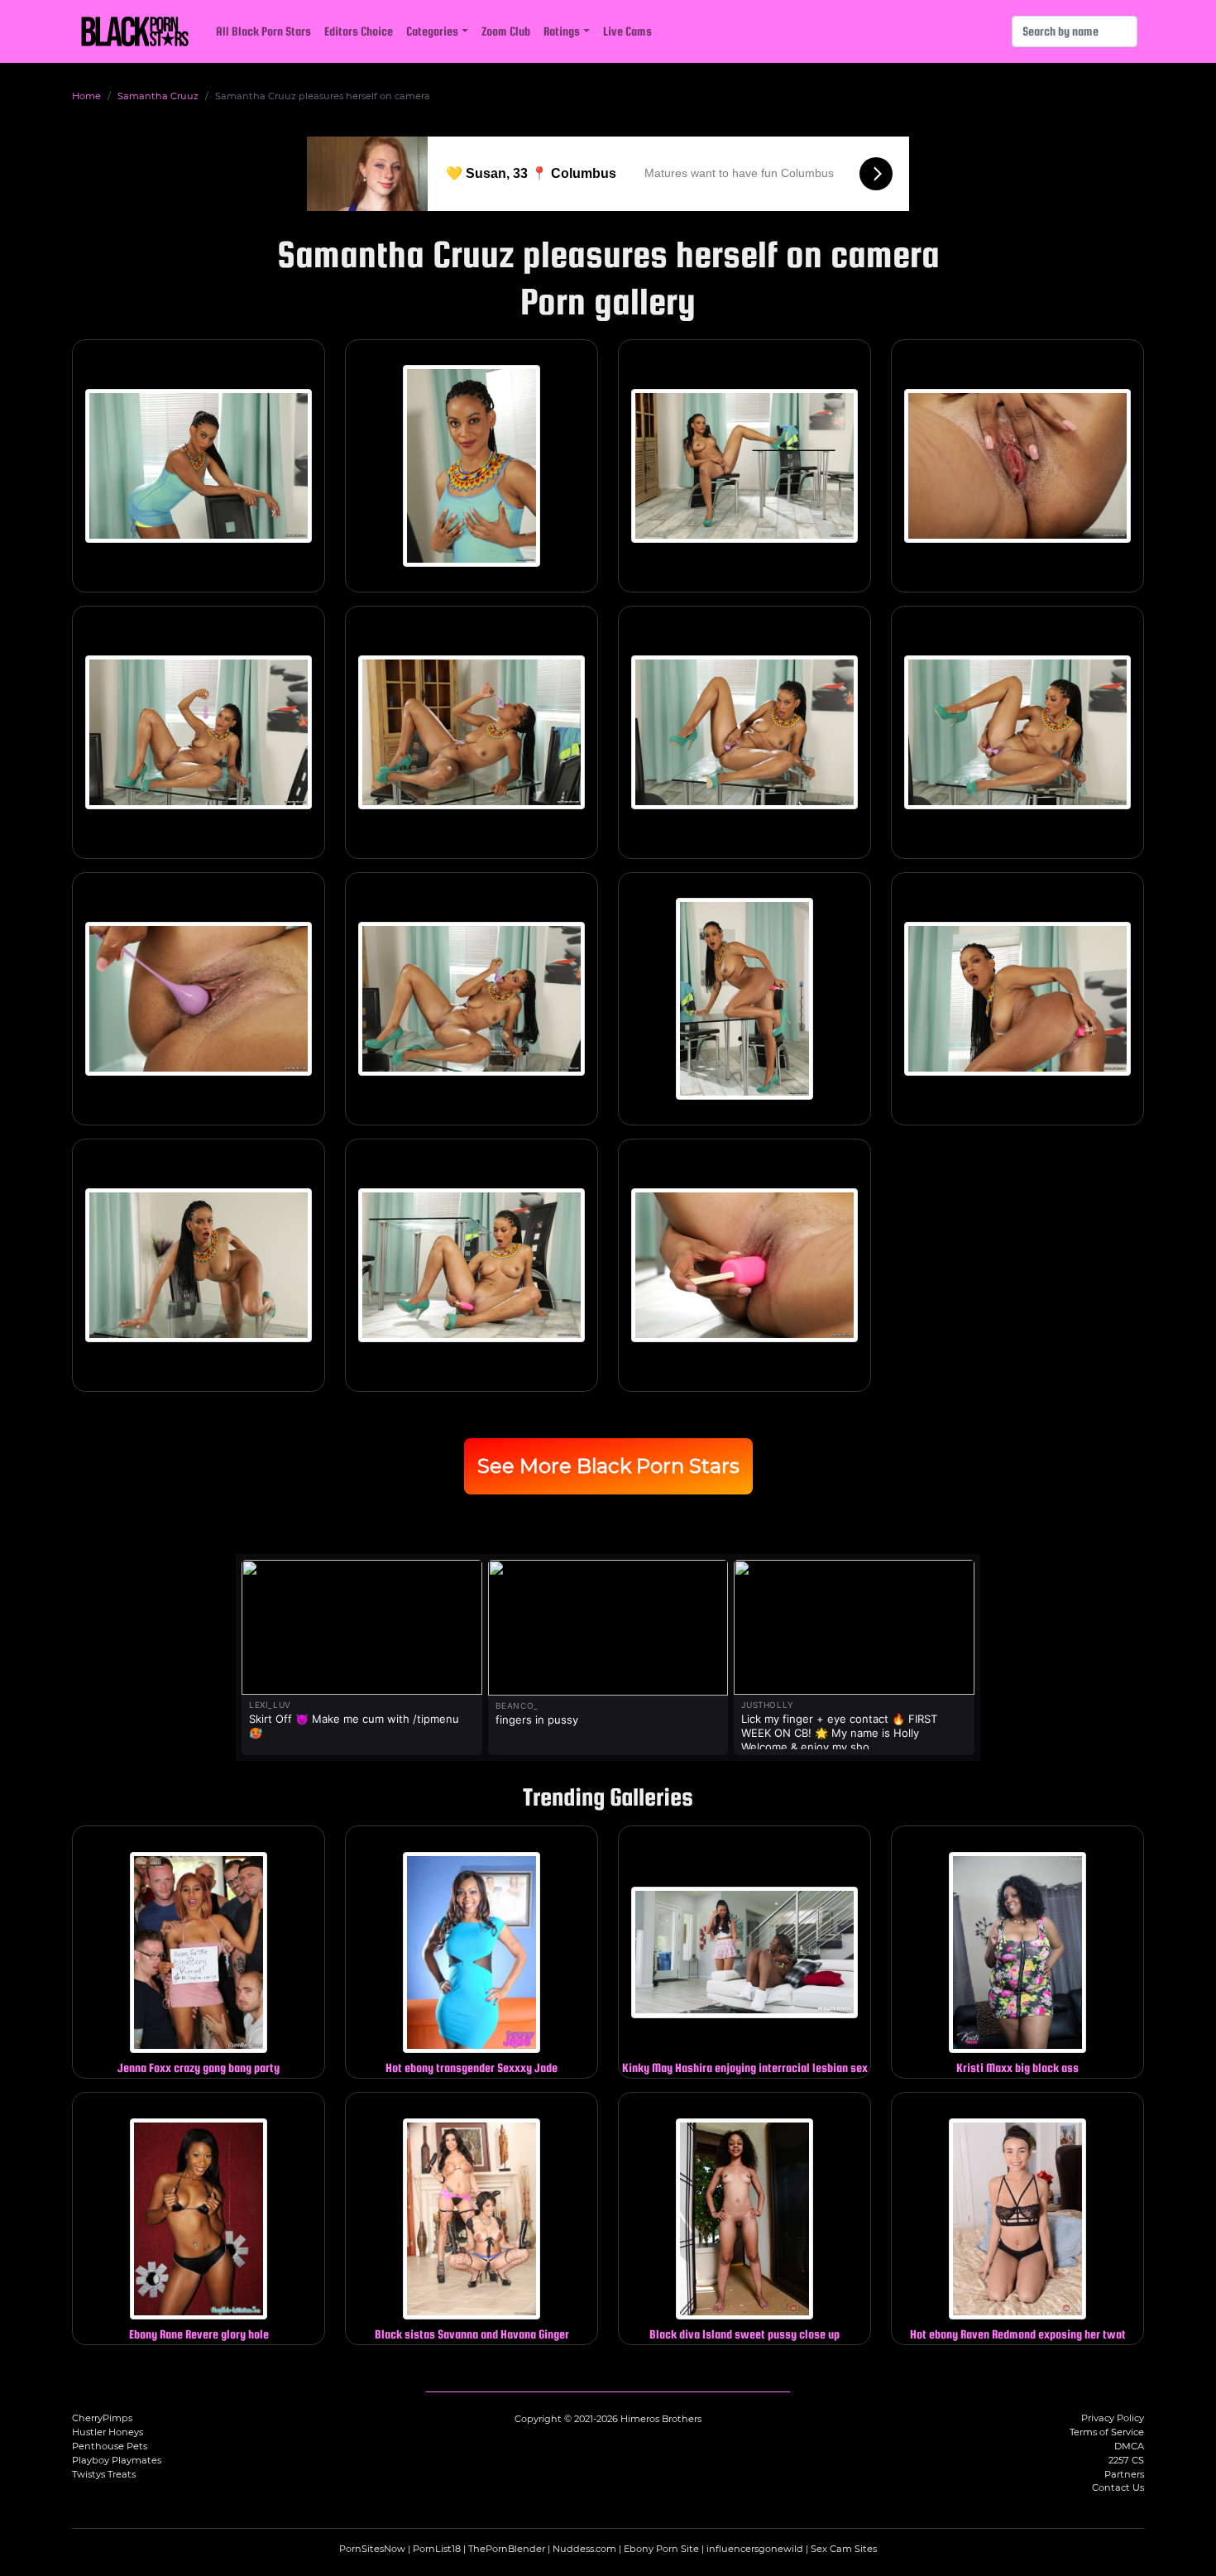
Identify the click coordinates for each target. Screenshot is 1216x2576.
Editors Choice (359, 31)
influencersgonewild (755, 2549)
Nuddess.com (584, 2549)
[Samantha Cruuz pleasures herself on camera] (199, 466)
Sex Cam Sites (844, 2549)
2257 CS (1126, 2460)
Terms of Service (1107, 2432)
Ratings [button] (562, 31)
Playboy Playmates (117, 2460)
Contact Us (1118, 2487)
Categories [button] (432, 31)
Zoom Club (506, 31)
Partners (1124, 2474)
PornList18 (437, 2549)
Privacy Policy (1113, 2418)
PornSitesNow (372, 2549)
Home (86, 96)
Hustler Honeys (108, 2432)
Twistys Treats (104, 2474)
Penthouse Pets (110, 2446)
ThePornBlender (507, 2549)
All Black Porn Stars (263, 31)
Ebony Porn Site (661, 2549)
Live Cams (627, 31)
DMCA (1129, 2446)
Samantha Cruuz (158, 96)
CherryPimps (102, 2418)
